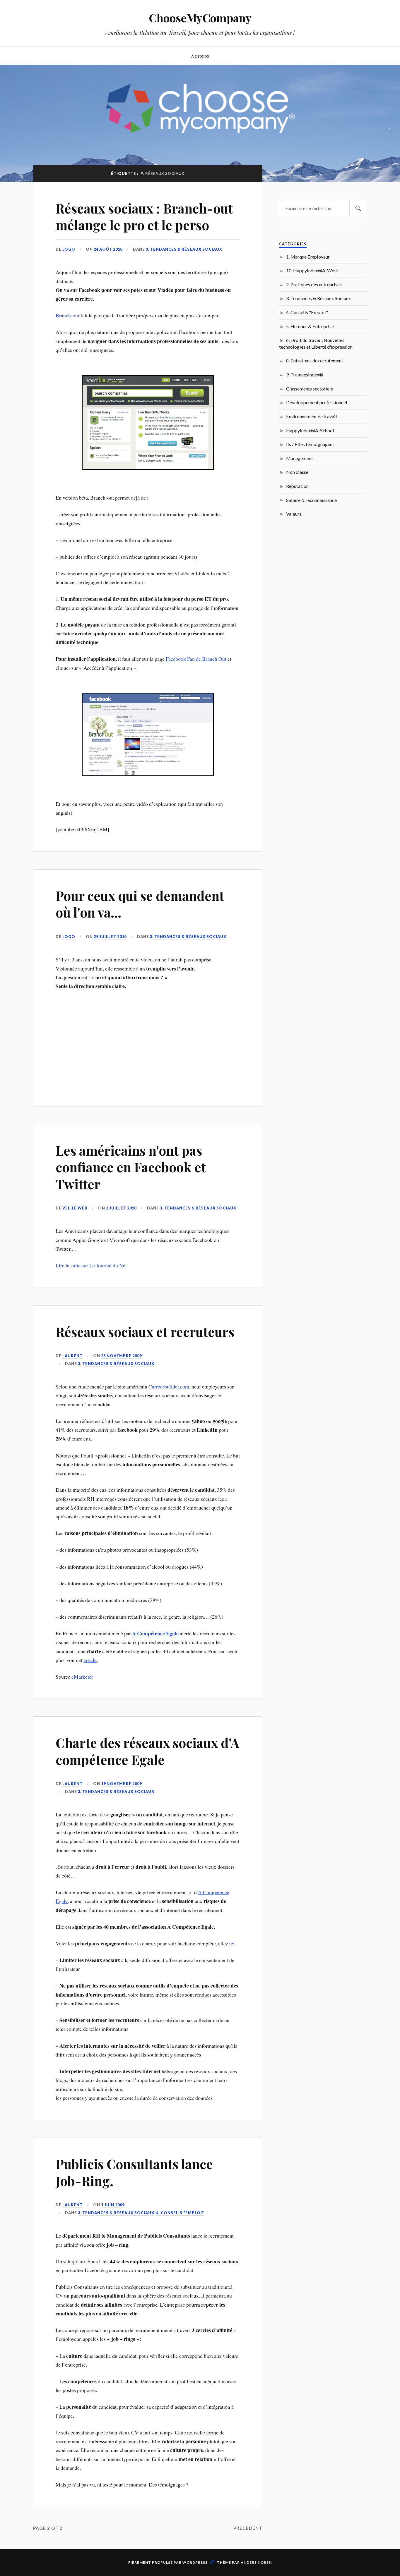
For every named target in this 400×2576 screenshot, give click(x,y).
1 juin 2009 (113, 2205)
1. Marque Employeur (308, 257)
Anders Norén (256, 2562)
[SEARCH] (358, 208)
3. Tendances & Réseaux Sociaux (184, 249)
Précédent (248, 2528)
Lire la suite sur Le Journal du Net (91, 1265)
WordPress (195, 2562)
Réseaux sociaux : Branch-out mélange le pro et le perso (144, 216)
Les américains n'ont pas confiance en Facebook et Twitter (131, 1167)
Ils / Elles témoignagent (310, 444)
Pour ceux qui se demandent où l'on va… (140, 904)
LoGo (69, 249)
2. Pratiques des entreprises (314, 284)
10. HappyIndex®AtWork (312, 270)
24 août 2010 (108, 249)
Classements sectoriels (310, 389)
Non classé (297, 472)
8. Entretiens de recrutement (315, 360)
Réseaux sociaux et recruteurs (145, 1332)
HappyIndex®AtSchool (310, 430)
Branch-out (67, 315)
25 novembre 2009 (121, 1356)
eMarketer (82, 1677)
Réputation (297, 486)
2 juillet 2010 (121, 1208)
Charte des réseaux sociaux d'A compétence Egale (147, 1751)
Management (300, 458)
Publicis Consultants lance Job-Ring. (134, 2172)
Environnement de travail (312, 416)
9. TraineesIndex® (305, 375)
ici (231, 1943)
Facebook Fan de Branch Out (197, 659)
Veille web (75, 1208)
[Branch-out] (148, 787)
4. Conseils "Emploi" (180, 2213)
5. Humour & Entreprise (310, 326)
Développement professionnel (317, 402)
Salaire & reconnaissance (311, 500)
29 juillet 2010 (110, 937)
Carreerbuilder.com (169, 1386)
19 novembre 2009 (121, 1784)
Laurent (72, 1356)
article (90, 1660)
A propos (200, 56)
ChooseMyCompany (200, 18)
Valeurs (294, 514)
